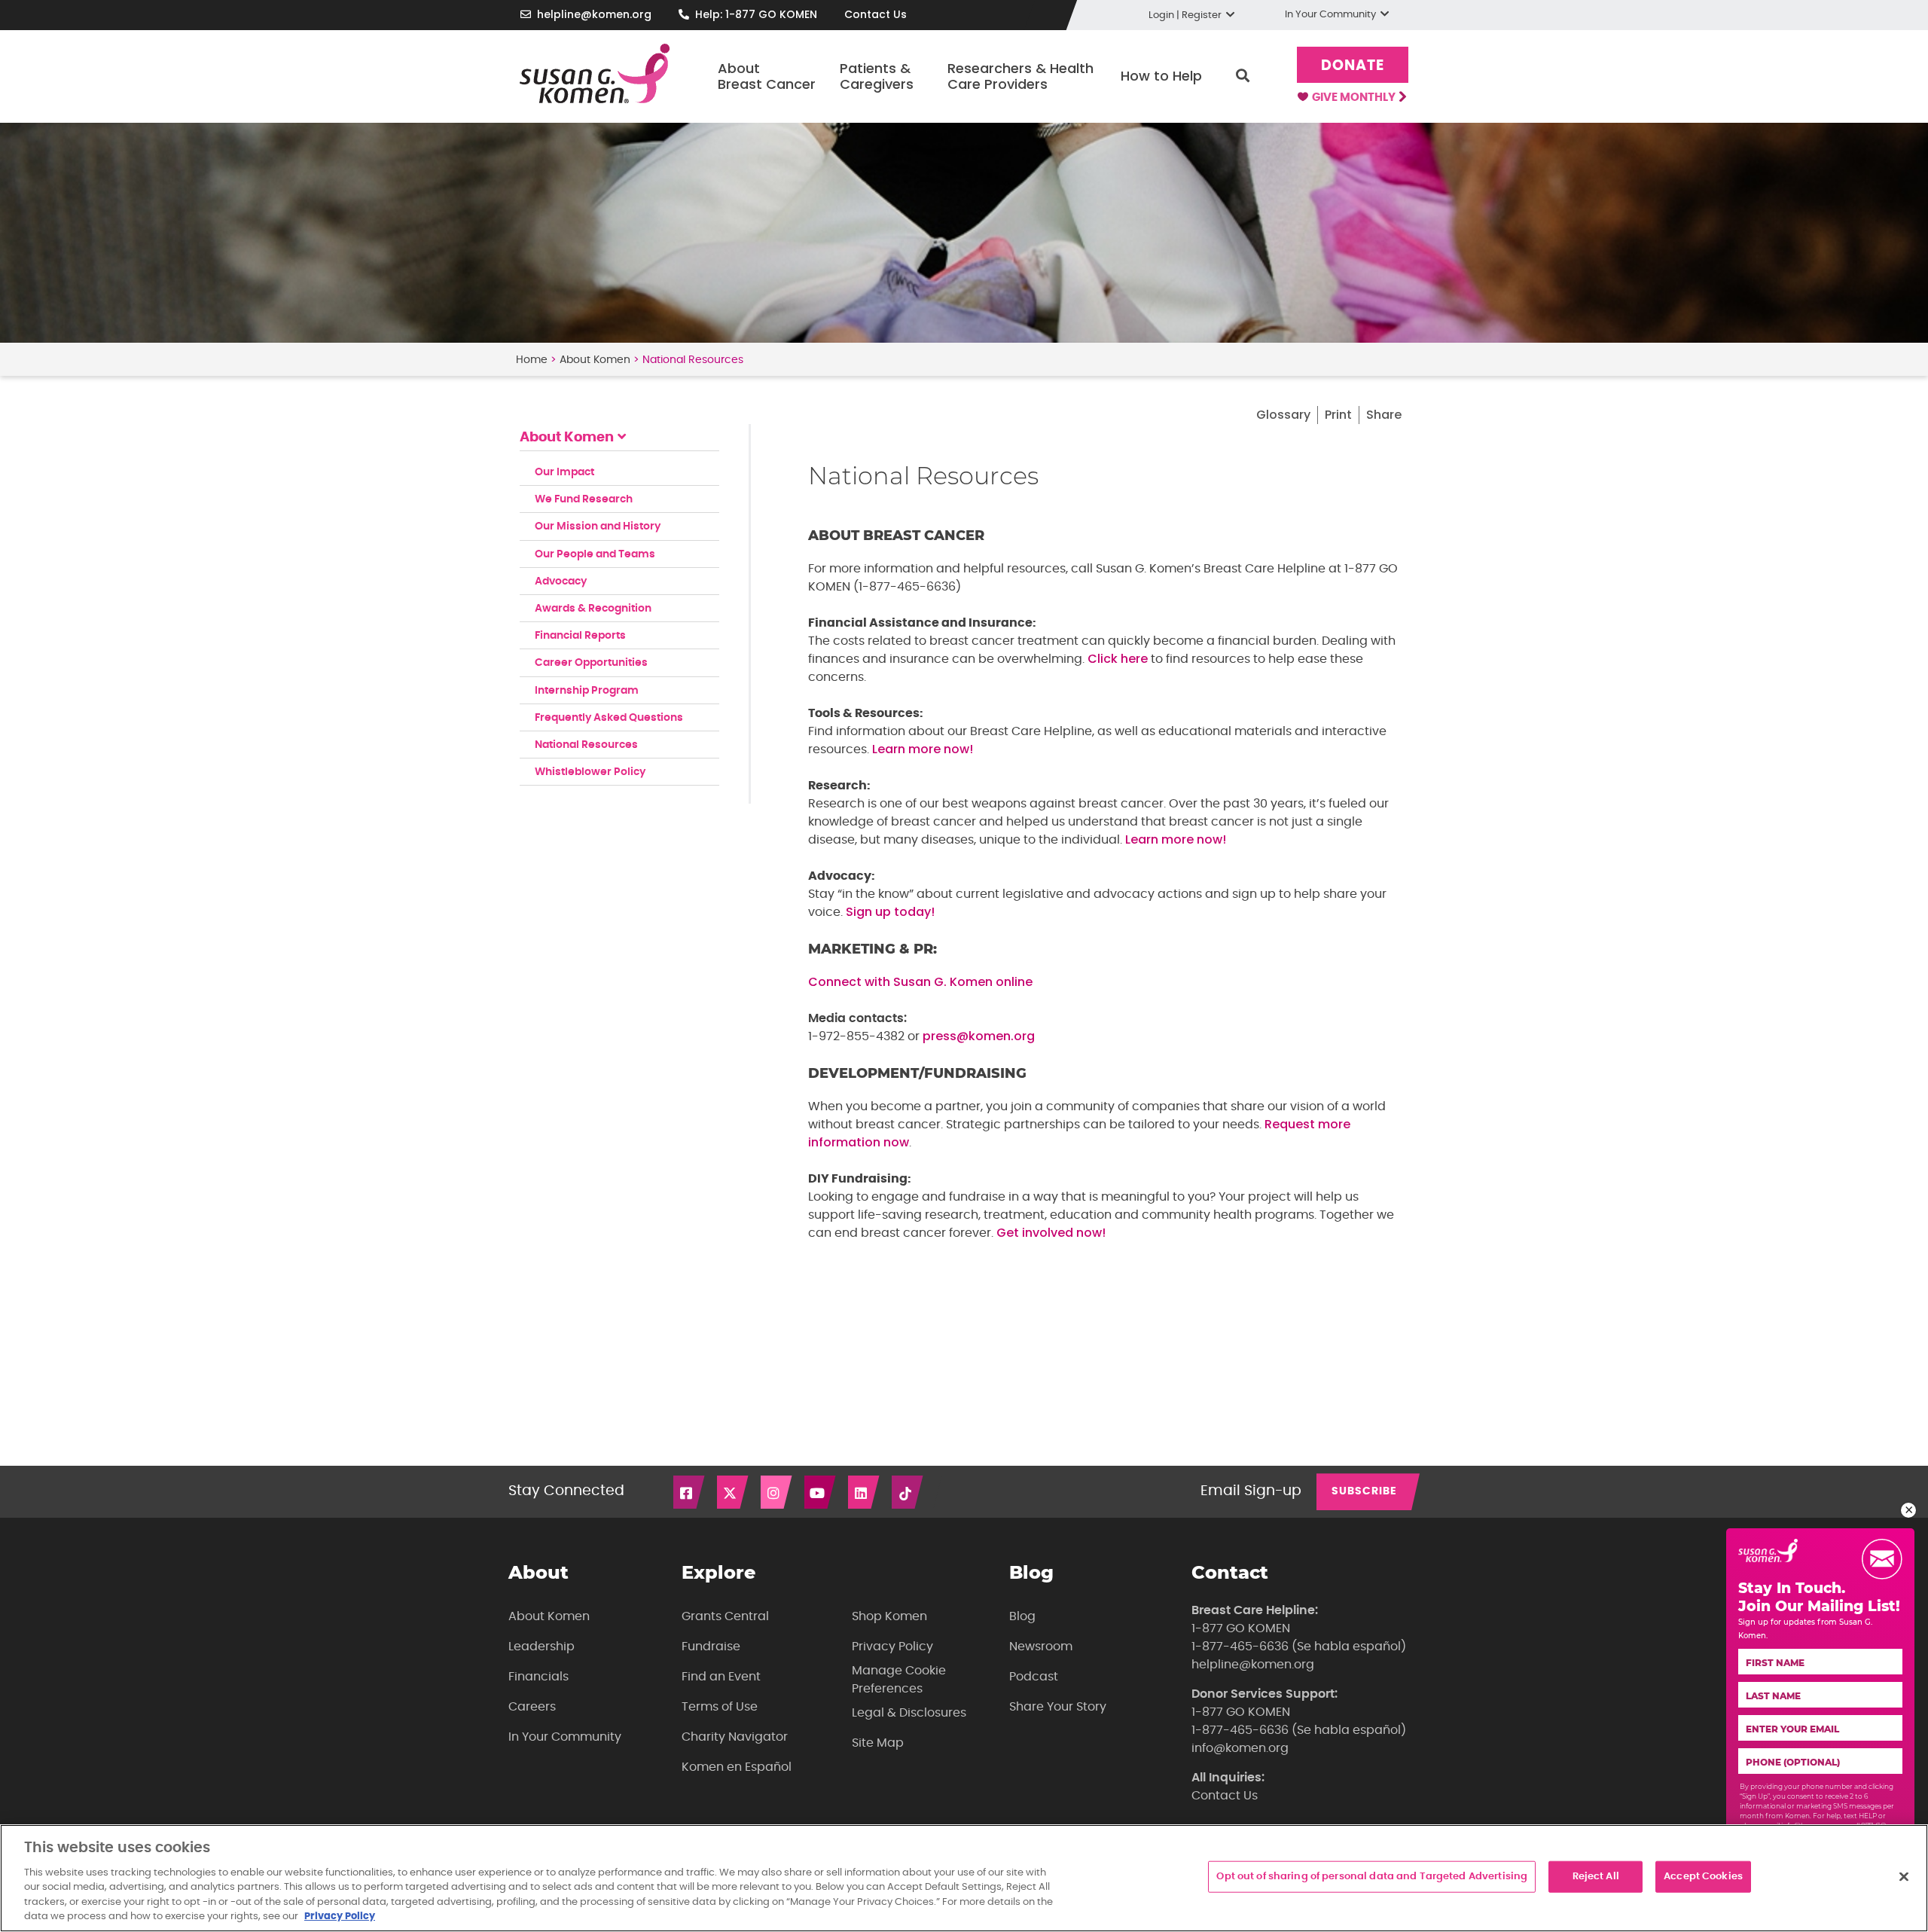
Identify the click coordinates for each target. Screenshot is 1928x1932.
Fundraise (711, 1647)
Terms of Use (720, 1707)
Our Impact (564, 472)
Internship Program (587, 691)
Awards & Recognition (593, 609)
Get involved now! (1051, 1233)
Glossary (1283, 415)
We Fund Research (584, 499)
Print (1338, 415)
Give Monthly (1355, 98)
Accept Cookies (1703, 1877)
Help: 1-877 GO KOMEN (756, 14)
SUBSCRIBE (1364, 1491)
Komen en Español (737, 1767)
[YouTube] (821, 1492)
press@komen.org (979, 1036)
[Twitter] (734, 1492)
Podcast (1034, 1677)
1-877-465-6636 (1240, 1647)
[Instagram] (777, 1492)
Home (532, 360)
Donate (1353, 66)
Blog (1022, 1616)
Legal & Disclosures (909, 1713)
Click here (1118, 659)
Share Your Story (1058, 1707)
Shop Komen (889, 1616)
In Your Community (565, 1737)
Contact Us (876, 14)
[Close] (1904, 1877)
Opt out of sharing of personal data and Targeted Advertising (1372, 1877)
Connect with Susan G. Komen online (920, 982)
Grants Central (725, 1616)
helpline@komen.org (594, 14)
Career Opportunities (591, 663)
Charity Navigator (735, 1737)
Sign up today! (890, 912)
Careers (532, 1707)
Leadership (541, 1647)
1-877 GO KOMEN (1241, 1628)
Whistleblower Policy (590, 772)
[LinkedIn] (865, 1492)
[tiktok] (908, 1492)
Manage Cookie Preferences (899, 1680)
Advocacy (561, 581)
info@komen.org (1240, 1748)
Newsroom (1041, 1647)
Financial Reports (580, 636)
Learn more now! (923, 749)
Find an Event (721, 1677)
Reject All (1596, 1877)
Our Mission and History (598, 526)
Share (1384, 415)
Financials (538, 1677)
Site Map (878, 1743)
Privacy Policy (892, 1647)
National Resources (586, 745)
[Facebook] (690, 1492)
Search (1243, 76)
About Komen (595, 360)
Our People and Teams (595, 554)
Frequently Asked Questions (609, 718)
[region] (964, 1878)
